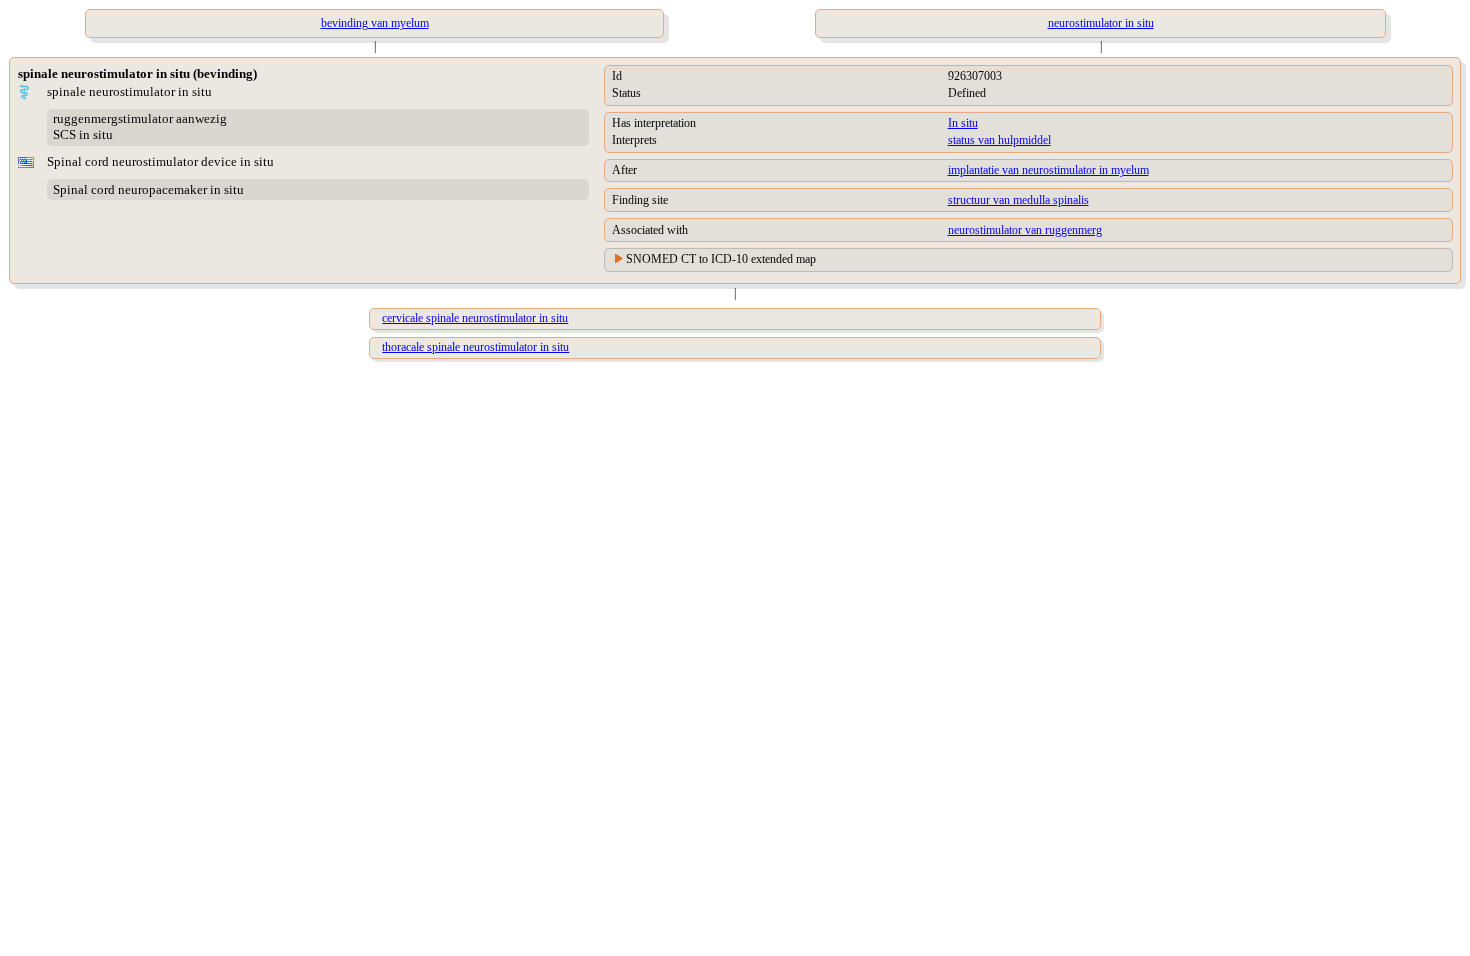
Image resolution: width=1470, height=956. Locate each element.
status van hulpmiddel (999, 140)
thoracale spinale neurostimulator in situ (475, 347)
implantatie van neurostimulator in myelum (1048, 170)
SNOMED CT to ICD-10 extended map (721, 259)
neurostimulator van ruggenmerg (1025, 230)
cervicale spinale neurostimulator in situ (475, 318)
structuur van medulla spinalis (1018, 200)
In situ (963, 123)
